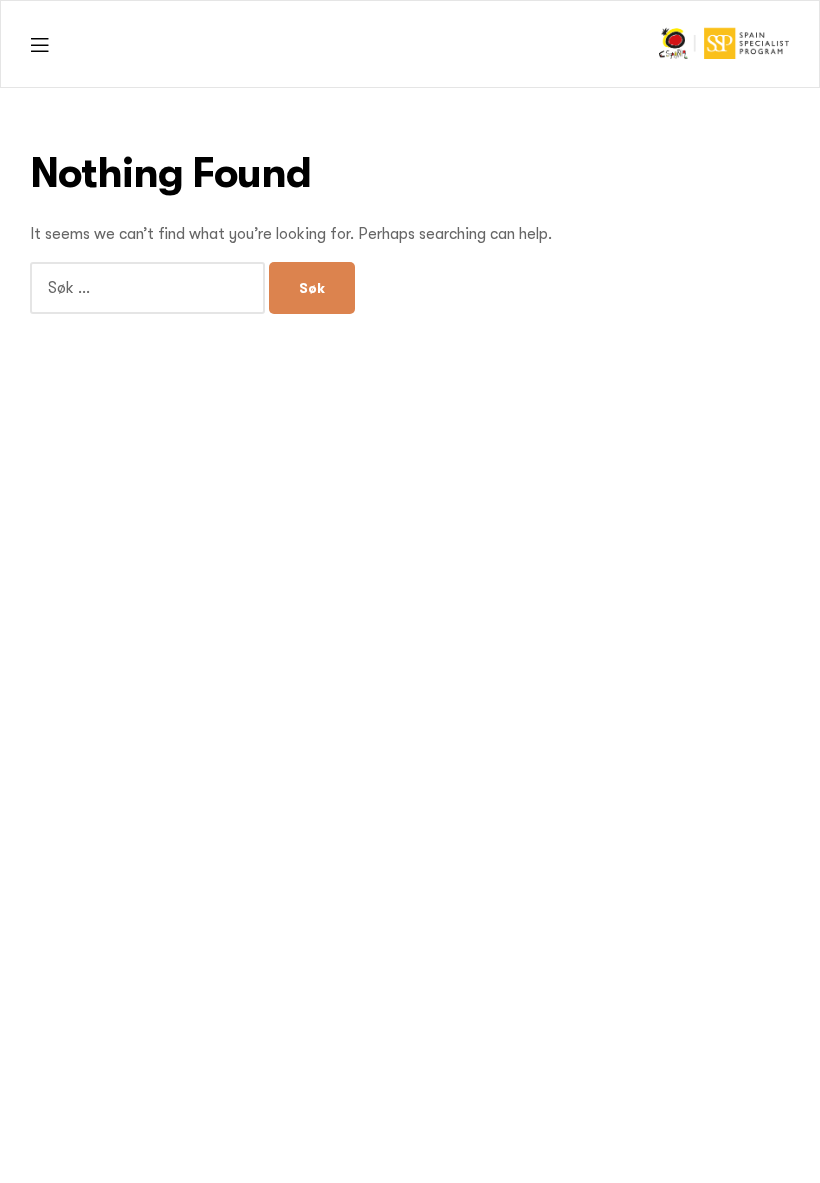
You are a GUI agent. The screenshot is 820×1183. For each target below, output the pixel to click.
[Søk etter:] (149, 288)
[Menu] (39, 44)
